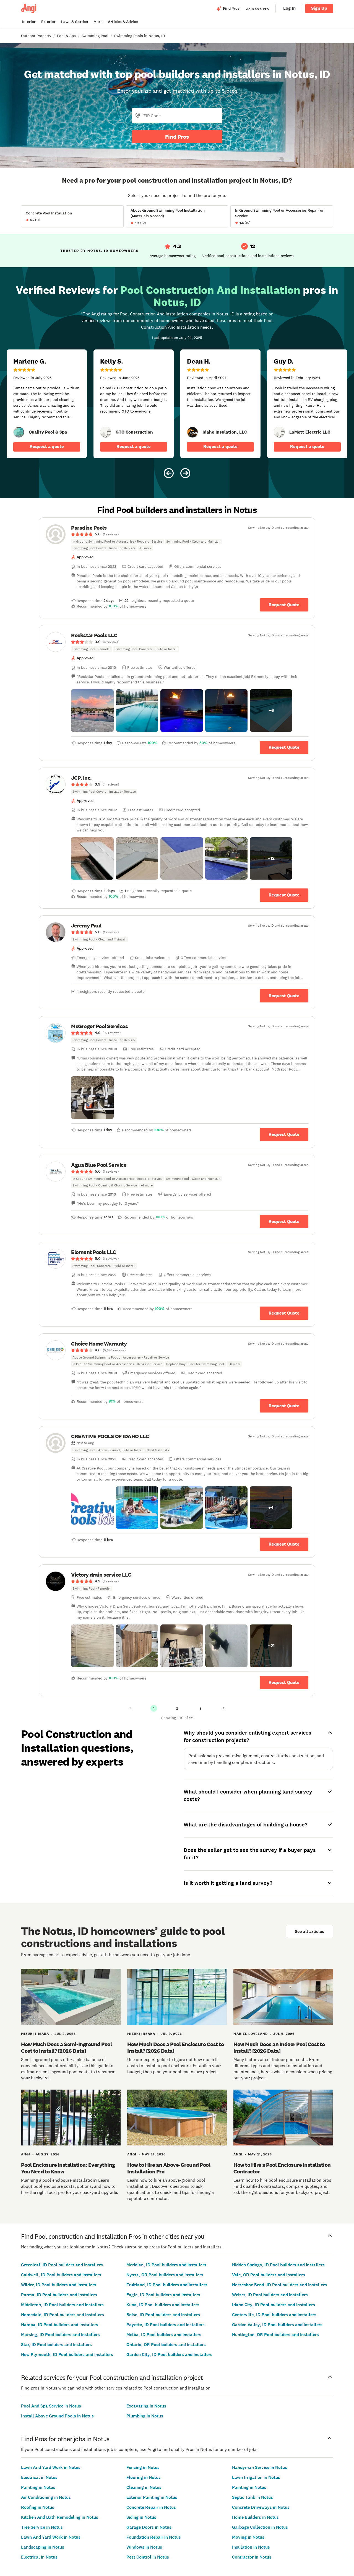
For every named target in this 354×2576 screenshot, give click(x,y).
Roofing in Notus (38, 2507)
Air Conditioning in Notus (46, 2497)
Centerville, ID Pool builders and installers (274, 2315)
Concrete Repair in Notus (151, 2507)
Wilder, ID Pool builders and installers (59, 2285)
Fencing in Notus (143, 2467)
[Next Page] (223, 1708)
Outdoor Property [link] (36, 36)
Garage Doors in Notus (149, 2527)
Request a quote (47, 446)
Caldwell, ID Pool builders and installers (61, 2275)
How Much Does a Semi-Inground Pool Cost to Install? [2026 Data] (66, 2048)
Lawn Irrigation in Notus (256, 2477)
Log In (289, 8)
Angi (26, 2154)
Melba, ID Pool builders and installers (164, 2335)
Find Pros (177, 137)
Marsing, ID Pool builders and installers (60, 2335)
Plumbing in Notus (145, 2416)
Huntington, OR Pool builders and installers (275, 2335)
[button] (92, 711)
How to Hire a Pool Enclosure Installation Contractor (282, 2168)
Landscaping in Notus (43, 2547)
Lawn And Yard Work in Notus (51, 2467)
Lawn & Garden (75, 22)
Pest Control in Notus (148, 2557)
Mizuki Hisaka (35, 2034)
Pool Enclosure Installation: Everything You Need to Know (68, 2168)
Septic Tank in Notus (253, 2497)
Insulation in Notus (251, 2547)
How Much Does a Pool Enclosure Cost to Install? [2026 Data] (175, 2048)
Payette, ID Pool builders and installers (166, 2325)
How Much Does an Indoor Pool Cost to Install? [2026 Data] (279, 2048)
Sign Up (319, 8)
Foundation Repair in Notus (154, 2537)
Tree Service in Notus (42, 2527)
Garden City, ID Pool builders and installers (169, 2355)
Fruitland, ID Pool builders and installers (167, 2285)
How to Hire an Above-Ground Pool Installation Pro (169, 2168)
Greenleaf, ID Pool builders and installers (62, 2265)
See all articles (309, 1931)
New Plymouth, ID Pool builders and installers (67, 2355)
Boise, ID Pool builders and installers (163, 2315)
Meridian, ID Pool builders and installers (166, 2265)
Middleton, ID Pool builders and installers (62, 2305)
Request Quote (284, 605)
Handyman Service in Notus (260, 2467)
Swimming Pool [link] (95, 36)
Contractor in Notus (252, 2557)
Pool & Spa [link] (66, 36)
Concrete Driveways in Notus (261, 2507)
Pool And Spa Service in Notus (51, 2406)
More (98, 22)
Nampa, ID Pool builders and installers (60, 2325)
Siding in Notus (141, 2517)
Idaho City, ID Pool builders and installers (274, 2305)
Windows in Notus (144, 2547)
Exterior (48, 22)
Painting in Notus (38, 2487)
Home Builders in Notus (255, 2517)
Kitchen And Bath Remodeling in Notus (60, 2517)
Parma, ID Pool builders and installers (59, 2295)
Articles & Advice (123, 22)
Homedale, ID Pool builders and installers (63, 2315)
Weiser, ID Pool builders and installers (270, 2295)
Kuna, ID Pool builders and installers (163, 2305)
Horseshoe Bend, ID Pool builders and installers (279, 2285)
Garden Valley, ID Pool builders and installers (277, 2325)
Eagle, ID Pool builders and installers (163, 2295)
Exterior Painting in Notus (152, 2497)
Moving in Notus (248, 2537)
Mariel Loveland (251, 2034)
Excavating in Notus (146, 2406)
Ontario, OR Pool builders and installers (166, 2345)
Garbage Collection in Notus (260, 2527)
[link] (19, 432)
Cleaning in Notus (144, 2487)
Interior (29, 22)
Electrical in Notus (39, 2477)
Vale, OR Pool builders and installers (269, 2275)
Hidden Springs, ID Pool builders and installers (278, 2265)
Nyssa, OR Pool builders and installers (165, 2275)
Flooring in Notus (144, 2477)
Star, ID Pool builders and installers (56, 2345)
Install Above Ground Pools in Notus (57, 2416)
